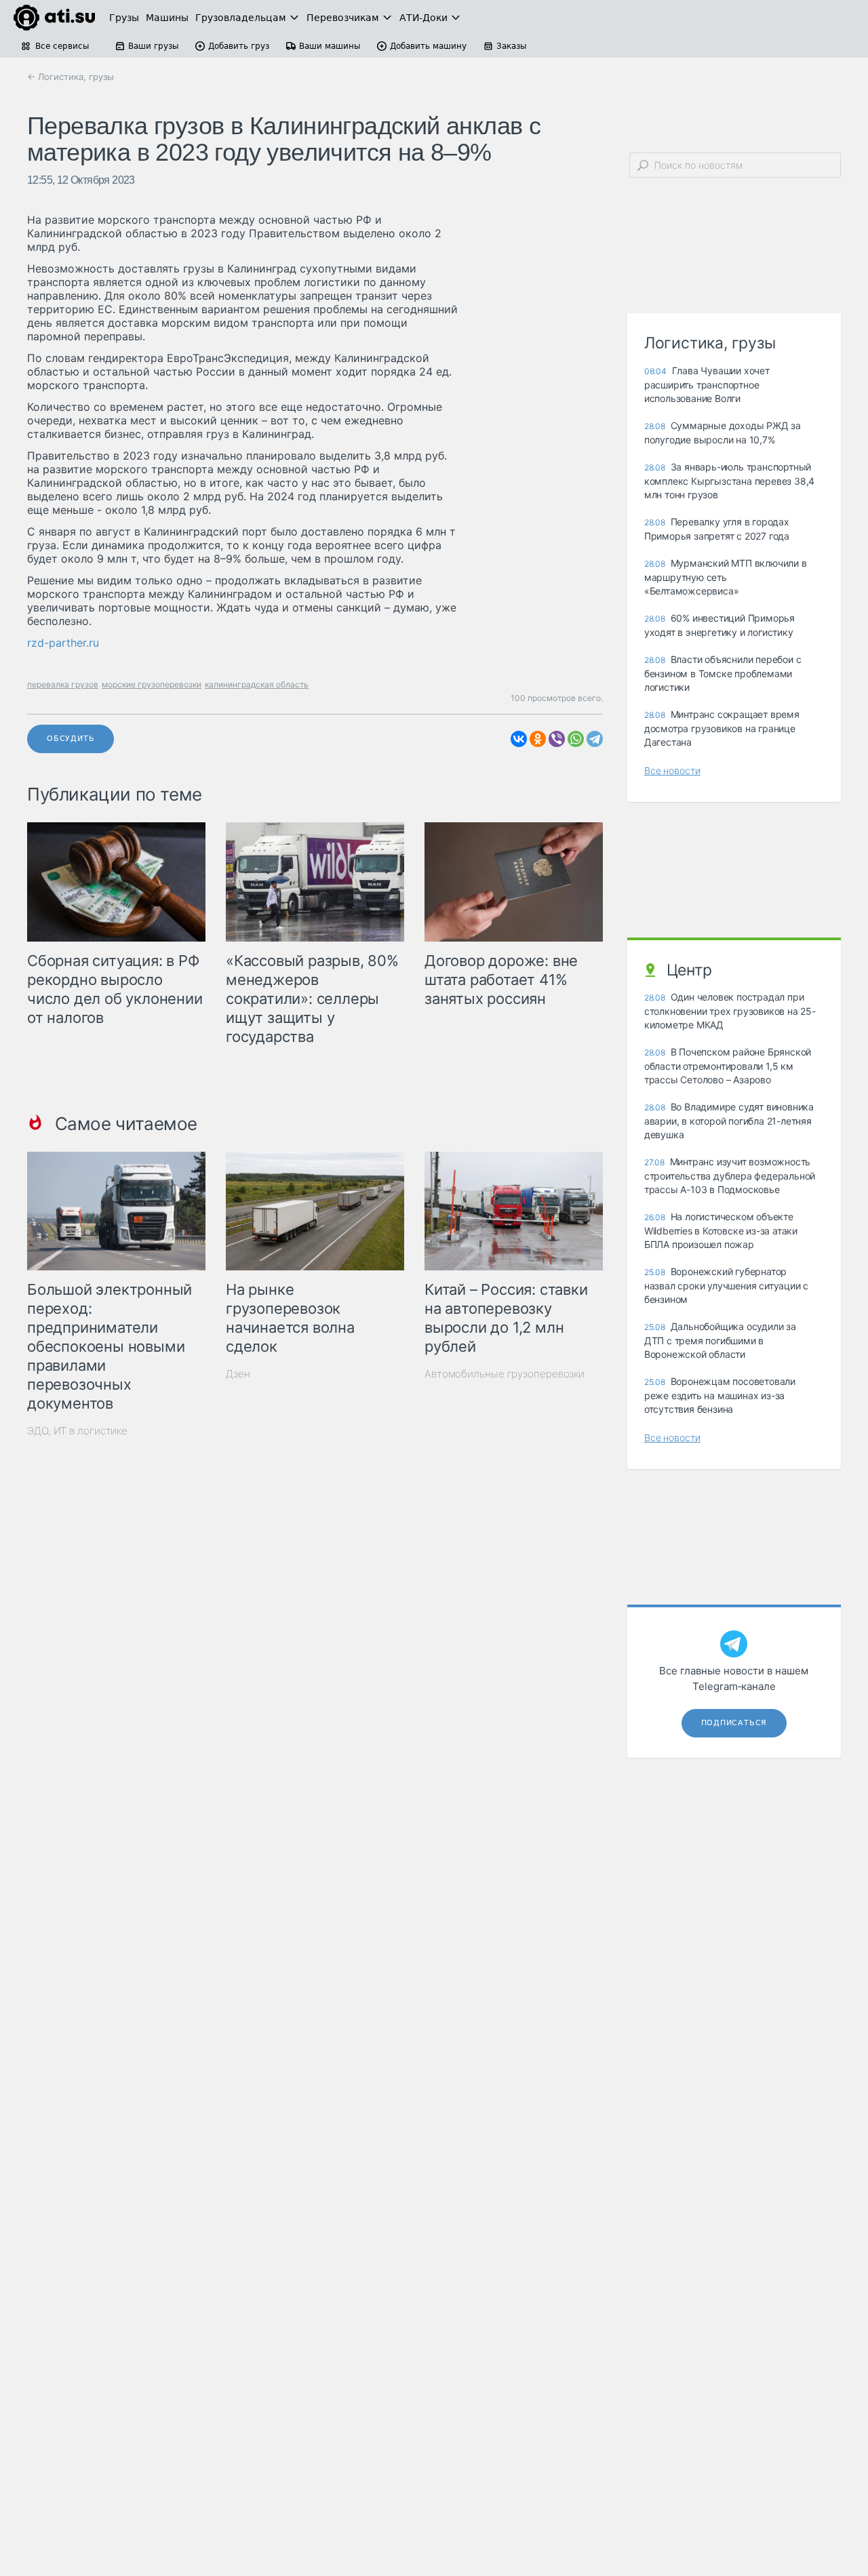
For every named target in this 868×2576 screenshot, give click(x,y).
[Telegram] (595, 739)
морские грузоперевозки (152, 684)
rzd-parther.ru (63, 643)
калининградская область (257, 684)
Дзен (238, 1374)
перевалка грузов (63, 684)
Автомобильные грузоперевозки (505, 1374)
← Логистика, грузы (71, 77)
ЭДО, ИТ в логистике (77, 1431)
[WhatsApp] (576, 739)
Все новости (672, 770)
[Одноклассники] (538, 739)
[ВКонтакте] (519, 739)
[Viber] (557, 739)
